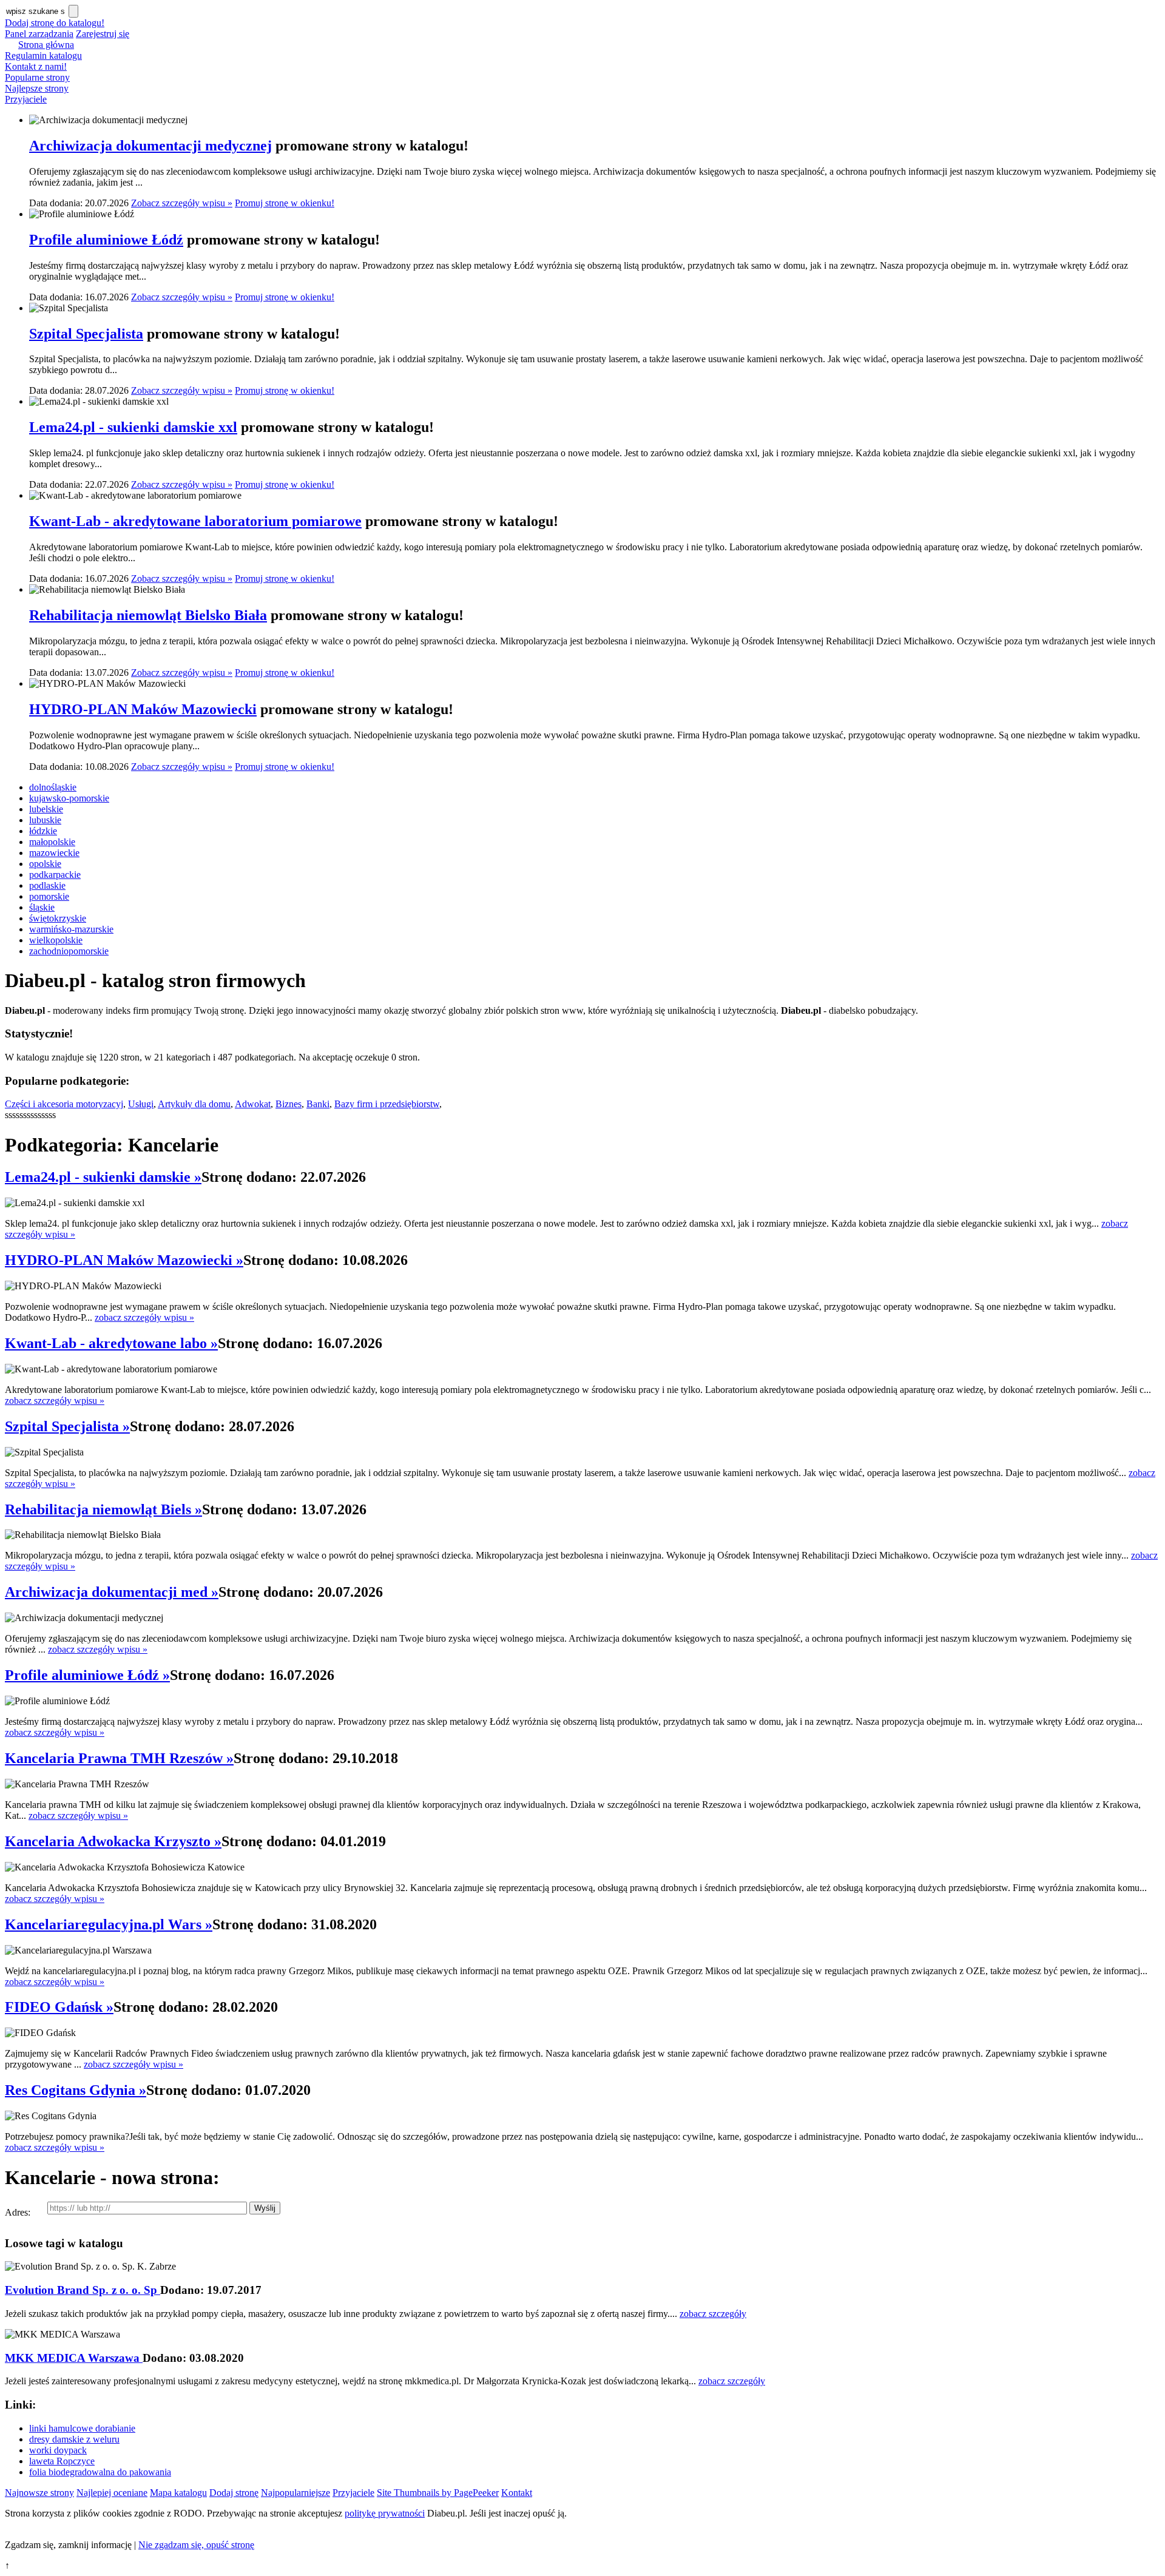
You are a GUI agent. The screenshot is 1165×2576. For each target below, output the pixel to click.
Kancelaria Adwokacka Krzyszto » (113, 1841)
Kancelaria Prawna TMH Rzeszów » (119, 1758)
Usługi (141, 1104)
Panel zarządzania (39, 34)
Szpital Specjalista (86, 334)
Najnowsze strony (39, 2493)
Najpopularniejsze (295, 2493)
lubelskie (46, 809)
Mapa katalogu (178, 2493)
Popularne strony (37, 77)
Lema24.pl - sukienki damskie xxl (133, 427)
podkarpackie (55, 875)
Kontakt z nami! (36, 66)
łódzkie (43, 831)
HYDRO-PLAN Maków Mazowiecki (143, 709)
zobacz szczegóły (713, 2314)
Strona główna (46, 45)
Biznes (289, 1104)
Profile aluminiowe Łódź (106, 240)
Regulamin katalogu (43, 56)
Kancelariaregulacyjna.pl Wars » (109, 1924)
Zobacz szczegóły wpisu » (182, 203)
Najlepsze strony (37, 88)
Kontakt (517, 2493)
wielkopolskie (56, 940)
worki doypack (58, 2450)
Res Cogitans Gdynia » (76, 2090)
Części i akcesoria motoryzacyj (64, 1104)
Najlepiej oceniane (112, 2493)
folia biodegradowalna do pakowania (100, 2472)
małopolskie (52, 842)
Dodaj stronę (234, 2493)
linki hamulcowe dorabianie (82, 2428)
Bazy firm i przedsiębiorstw (387, 1104)
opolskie (45, 864)
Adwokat (253, 1104)
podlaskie (47, 885)
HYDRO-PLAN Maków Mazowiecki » (124, 1260)
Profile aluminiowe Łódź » (87, 1675)
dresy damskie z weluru (74, 2439)
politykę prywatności (385, 2513)
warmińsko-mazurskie (71, 929)
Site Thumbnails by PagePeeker (438, 2493)
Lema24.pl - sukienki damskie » (103, 1177)
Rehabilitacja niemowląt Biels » (103, 1509)
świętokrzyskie (58, 918)
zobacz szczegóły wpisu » (144, 1317)
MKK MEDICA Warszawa (74, 2358)
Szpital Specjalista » (67, 1426)
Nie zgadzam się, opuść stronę (196, 2545)
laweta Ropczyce (62, 2461)
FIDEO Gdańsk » (59, 2007)
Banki (318, 1104)
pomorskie (49, 896)
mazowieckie (54, 853)
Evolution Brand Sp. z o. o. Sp (83, 2290)
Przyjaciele (26, 99)
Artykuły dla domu (194, 1104)
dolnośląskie (53, 787)
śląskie (42, 907)
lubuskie (45, 820)
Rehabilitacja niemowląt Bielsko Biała (148, 615)
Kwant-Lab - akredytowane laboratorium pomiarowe (195, 521)
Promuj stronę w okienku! (285, 203)
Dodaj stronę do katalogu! (55, 23)
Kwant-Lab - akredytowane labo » (111, 1343)
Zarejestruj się (103, 34)
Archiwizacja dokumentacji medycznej (150, 146)
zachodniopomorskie (69, 951)
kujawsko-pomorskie (69, 798)
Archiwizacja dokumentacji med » (112, 1592)
